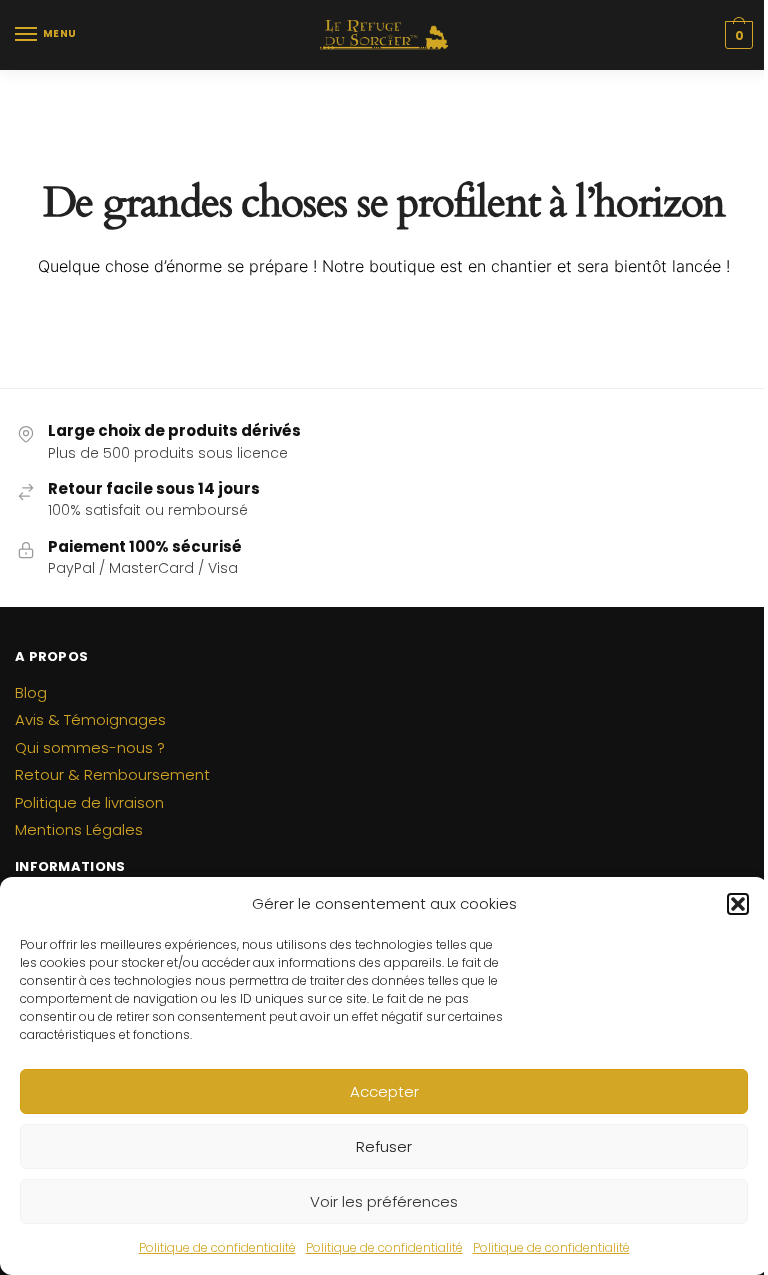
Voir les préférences (384, 1201)
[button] (738, 904)
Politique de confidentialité (217, 1247)
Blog (31, 692)
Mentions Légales (79, 829)
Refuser (384, 1146)
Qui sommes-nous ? (90, 747)
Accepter (384, 1091)
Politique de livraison (89, 802)
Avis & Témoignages (90, 719)
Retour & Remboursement (112, 774)
